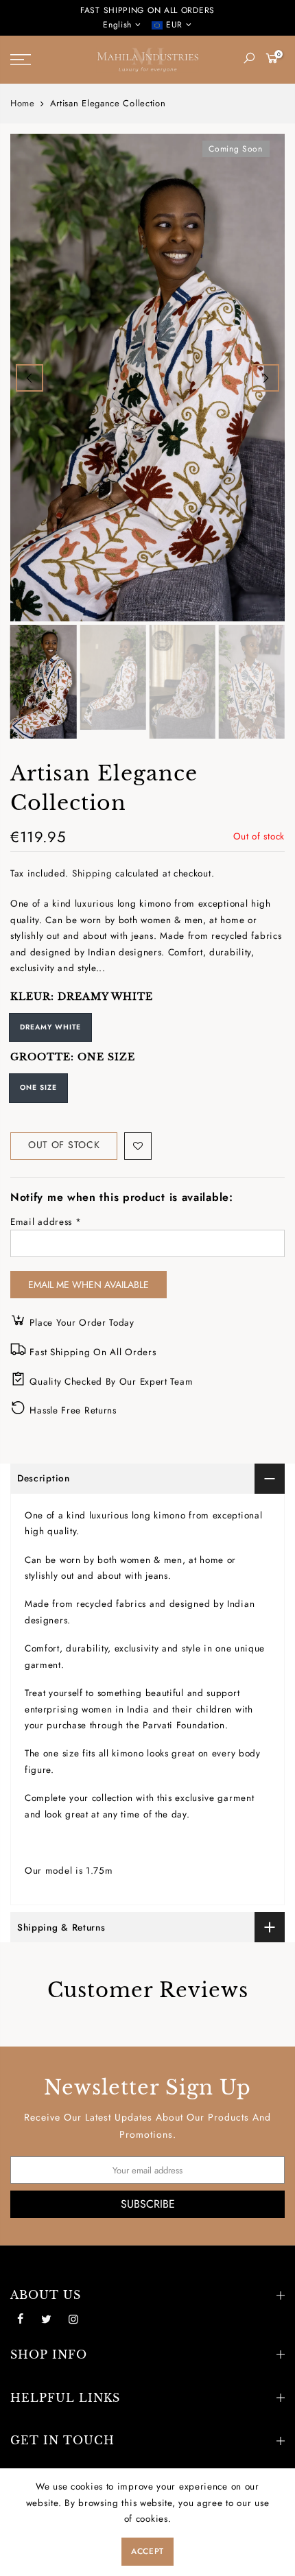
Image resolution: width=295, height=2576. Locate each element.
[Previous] (29, 378)
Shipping (92, 873)
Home (23, 104)
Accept (147, 2551)
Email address (46, 1222)
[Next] (265, 378)
